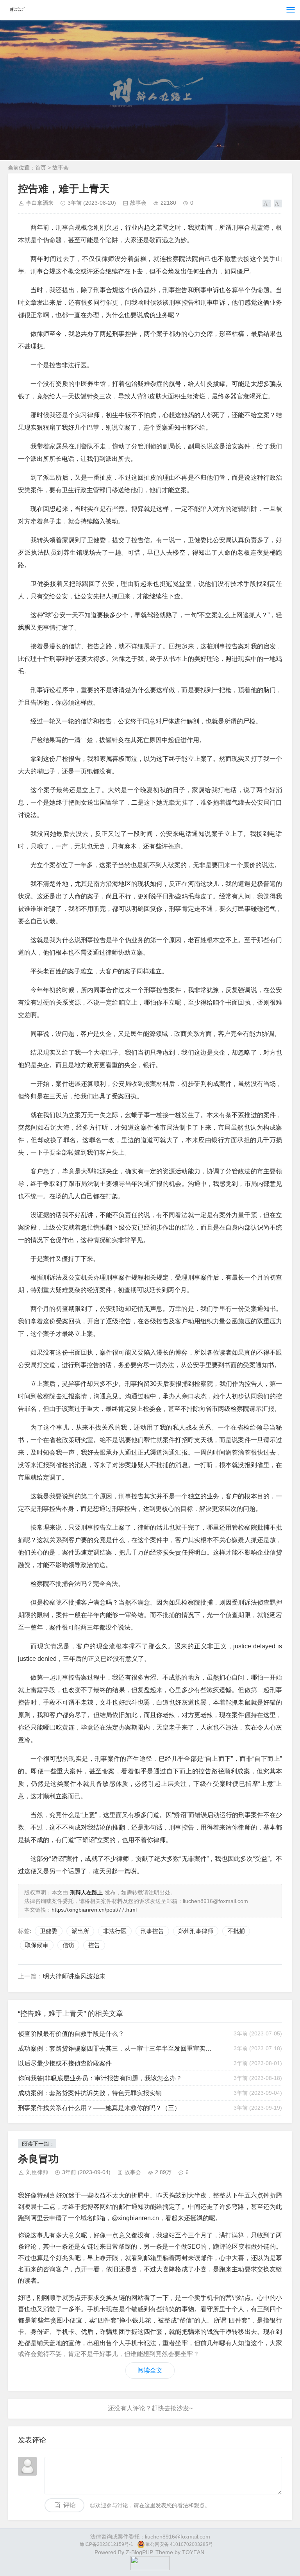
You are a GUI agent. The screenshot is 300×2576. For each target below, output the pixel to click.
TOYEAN (193, 2552)
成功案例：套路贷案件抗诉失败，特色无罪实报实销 (90, 2093)
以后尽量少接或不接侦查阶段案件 (65, 2063)
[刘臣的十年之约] (150, 2568)
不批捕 (236, 1931)
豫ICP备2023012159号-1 (106, 2544)
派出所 (80, 1931)
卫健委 (49, 1931)
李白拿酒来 (40, 203)
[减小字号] (278, 204)
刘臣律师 (37, 2172)
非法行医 (115, 1931)
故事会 (61, 168)
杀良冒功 (38, 2159)
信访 (68, 1945)
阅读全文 (150, 2370)
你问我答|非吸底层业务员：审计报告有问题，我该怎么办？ (100, 2078)
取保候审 (37, 1945)
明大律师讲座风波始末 (74, 1976)
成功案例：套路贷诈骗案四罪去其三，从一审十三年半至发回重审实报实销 (117, 2048)
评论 (70, 2505)
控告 (94, 1945)
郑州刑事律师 (196, 1931)
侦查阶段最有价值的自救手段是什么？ (71, 2034)
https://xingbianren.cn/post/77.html (94, 1910)
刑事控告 (152, 1931)
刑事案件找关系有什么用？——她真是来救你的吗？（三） (99, 2108)
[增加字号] (267, 204)
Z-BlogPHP (139, 2552)
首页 (41, 168)
